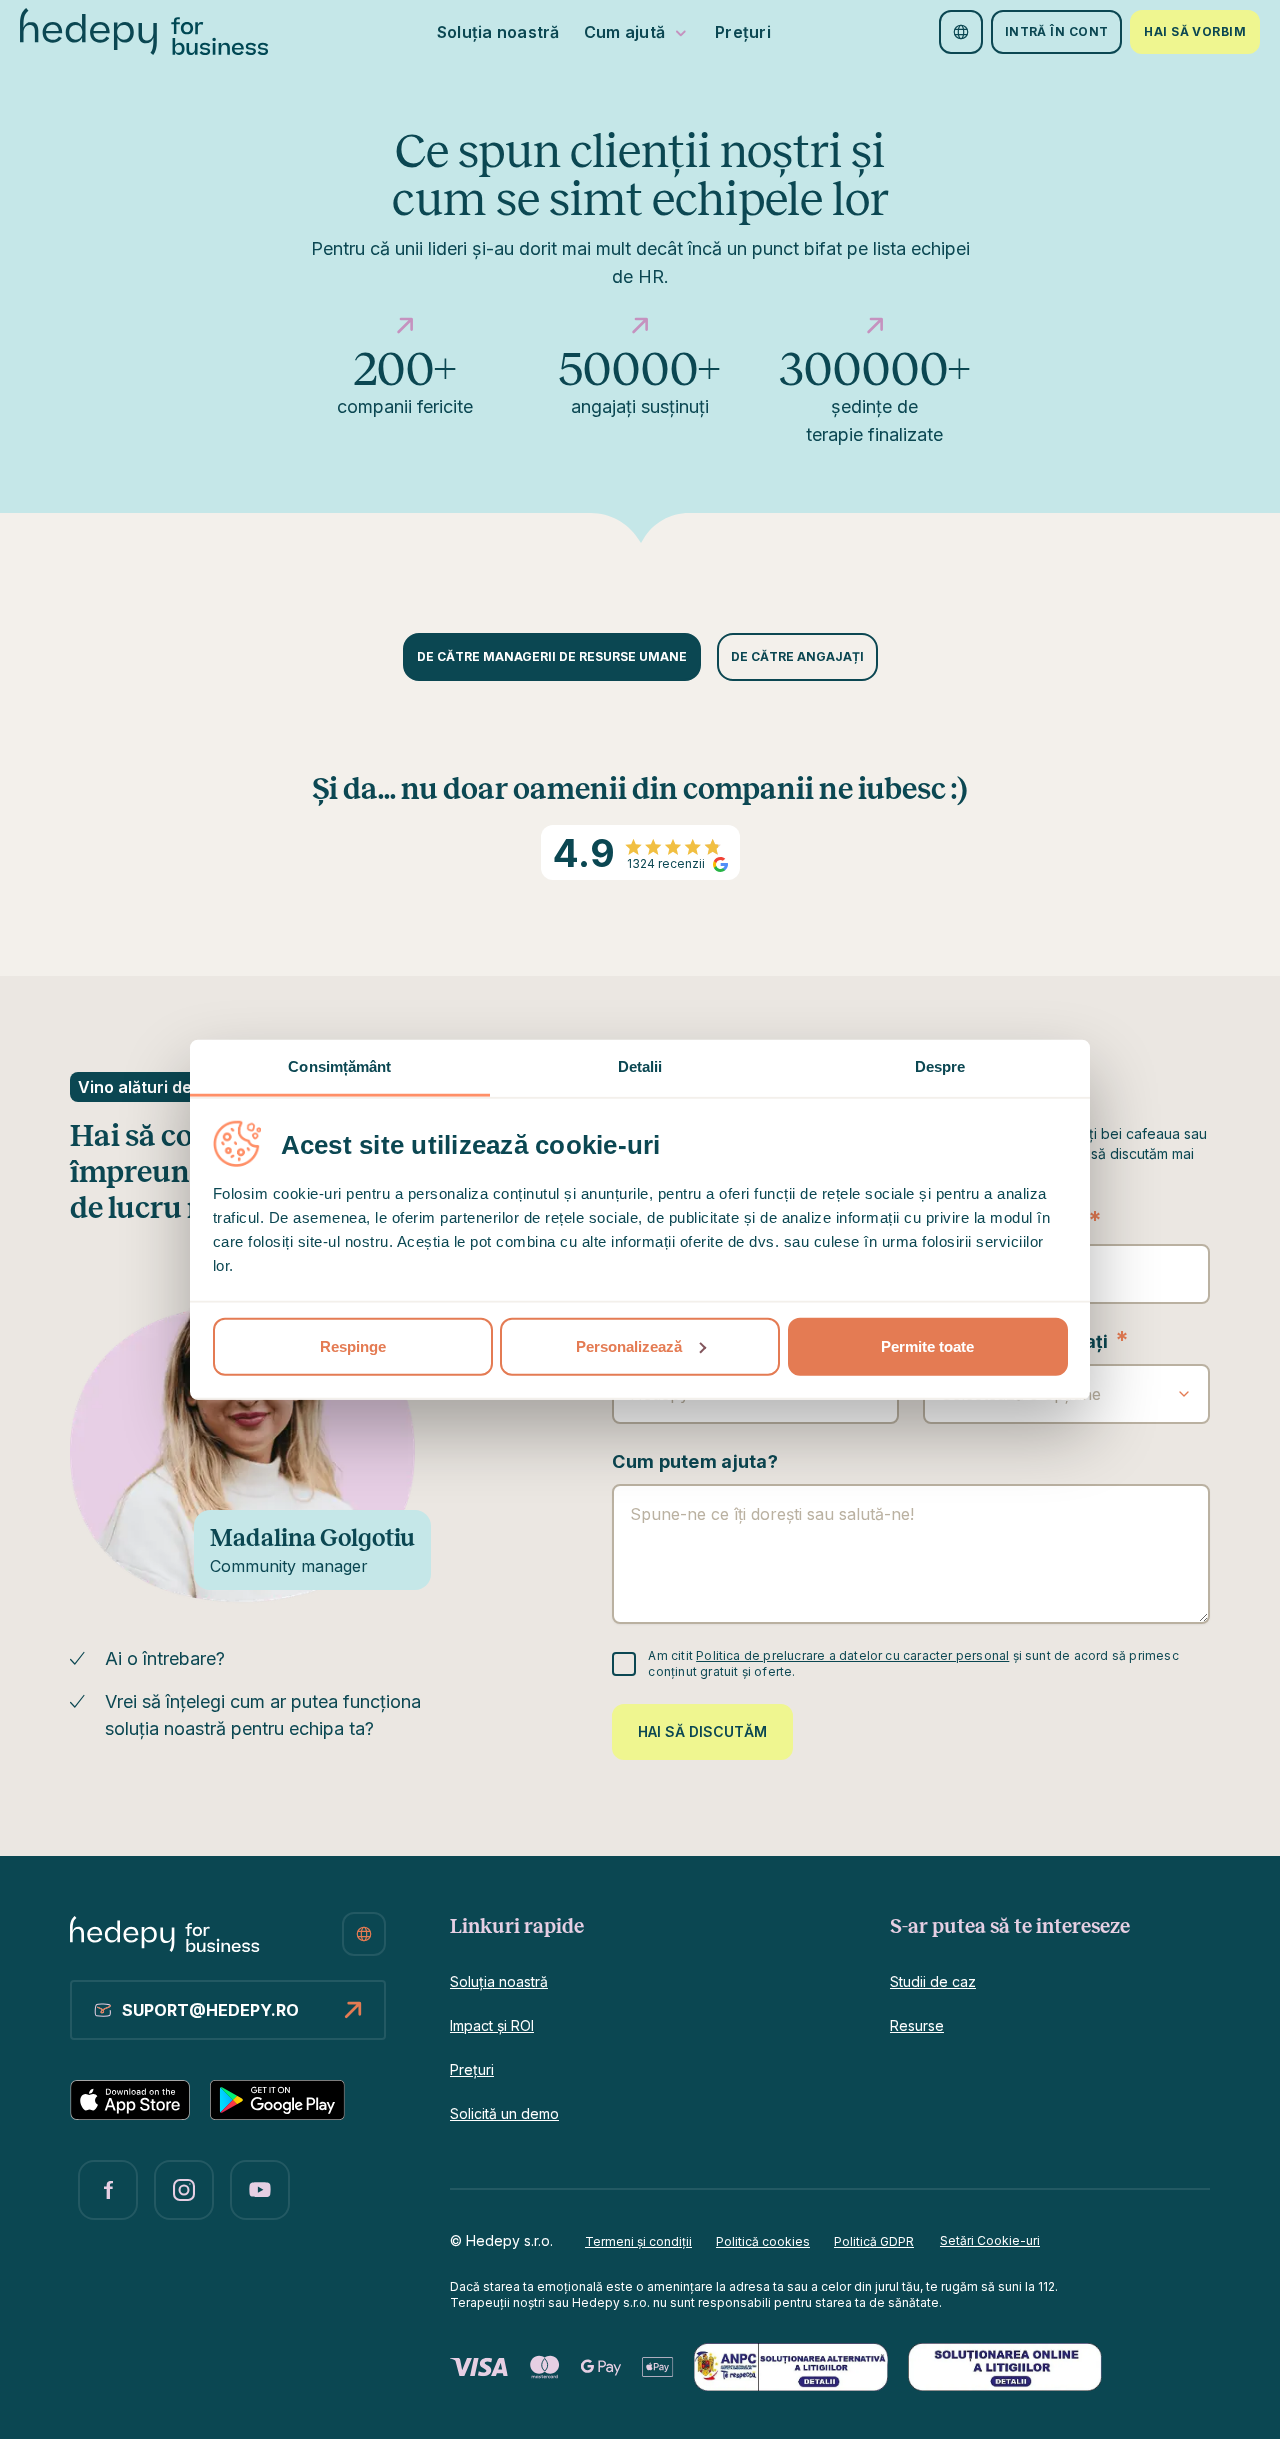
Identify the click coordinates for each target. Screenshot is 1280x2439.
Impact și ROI (492, 2025)
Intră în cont (1057, 31)
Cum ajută (624, 32)
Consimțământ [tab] (339, 1065)
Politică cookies (763, 2241)
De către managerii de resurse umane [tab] (552, 656)
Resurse (917, 2025)
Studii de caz (933, 1981)
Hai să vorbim (1195, 31)
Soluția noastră (498, 32)
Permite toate (927, 1345)
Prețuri (743, 32)
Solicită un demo (504, 2113)
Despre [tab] (940, 1065)
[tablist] (640, 657)
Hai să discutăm (702, 1731)
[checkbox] (624, 1664)
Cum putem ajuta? (695, 1461)
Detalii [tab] (640, 1065)
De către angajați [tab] (797, 656)
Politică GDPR (874, 2241)
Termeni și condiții (638, 2241)
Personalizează (629, 1345)
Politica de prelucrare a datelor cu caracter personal (852, 1655)
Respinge (353, 1345)
